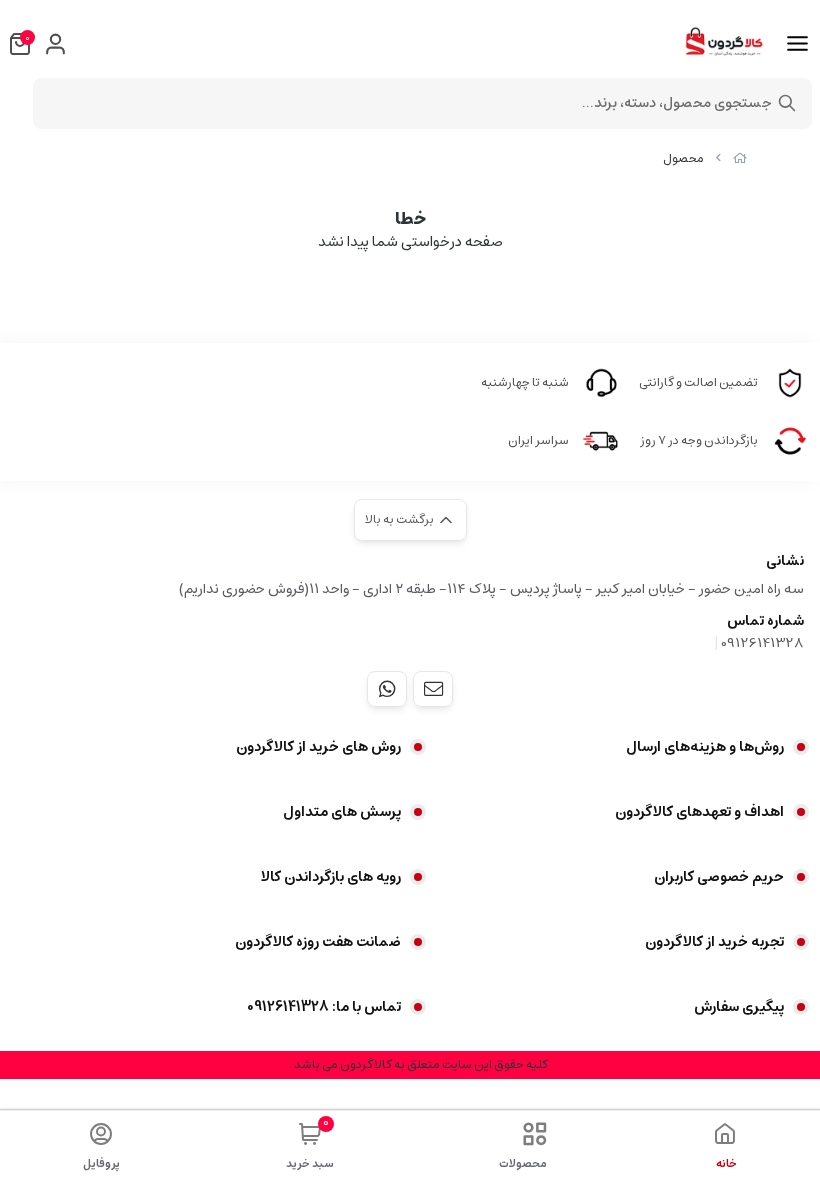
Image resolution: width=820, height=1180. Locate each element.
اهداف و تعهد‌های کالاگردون (699, 812)
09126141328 (762, 643)
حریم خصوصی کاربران (719, 877)
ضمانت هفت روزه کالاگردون (318, 942)
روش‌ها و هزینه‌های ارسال (705, 747)
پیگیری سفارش (739, 1007)
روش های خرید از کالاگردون (318, 747)
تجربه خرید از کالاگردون (714, 942)
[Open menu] (797, 44)
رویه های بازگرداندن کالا (331, 877)
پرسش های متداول (342, 812)
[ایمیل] (433, 689)
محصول (683, 158)
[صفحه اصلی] (740, 158)
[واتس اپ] (387, 689)
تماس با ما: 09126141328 (324, 1007)
